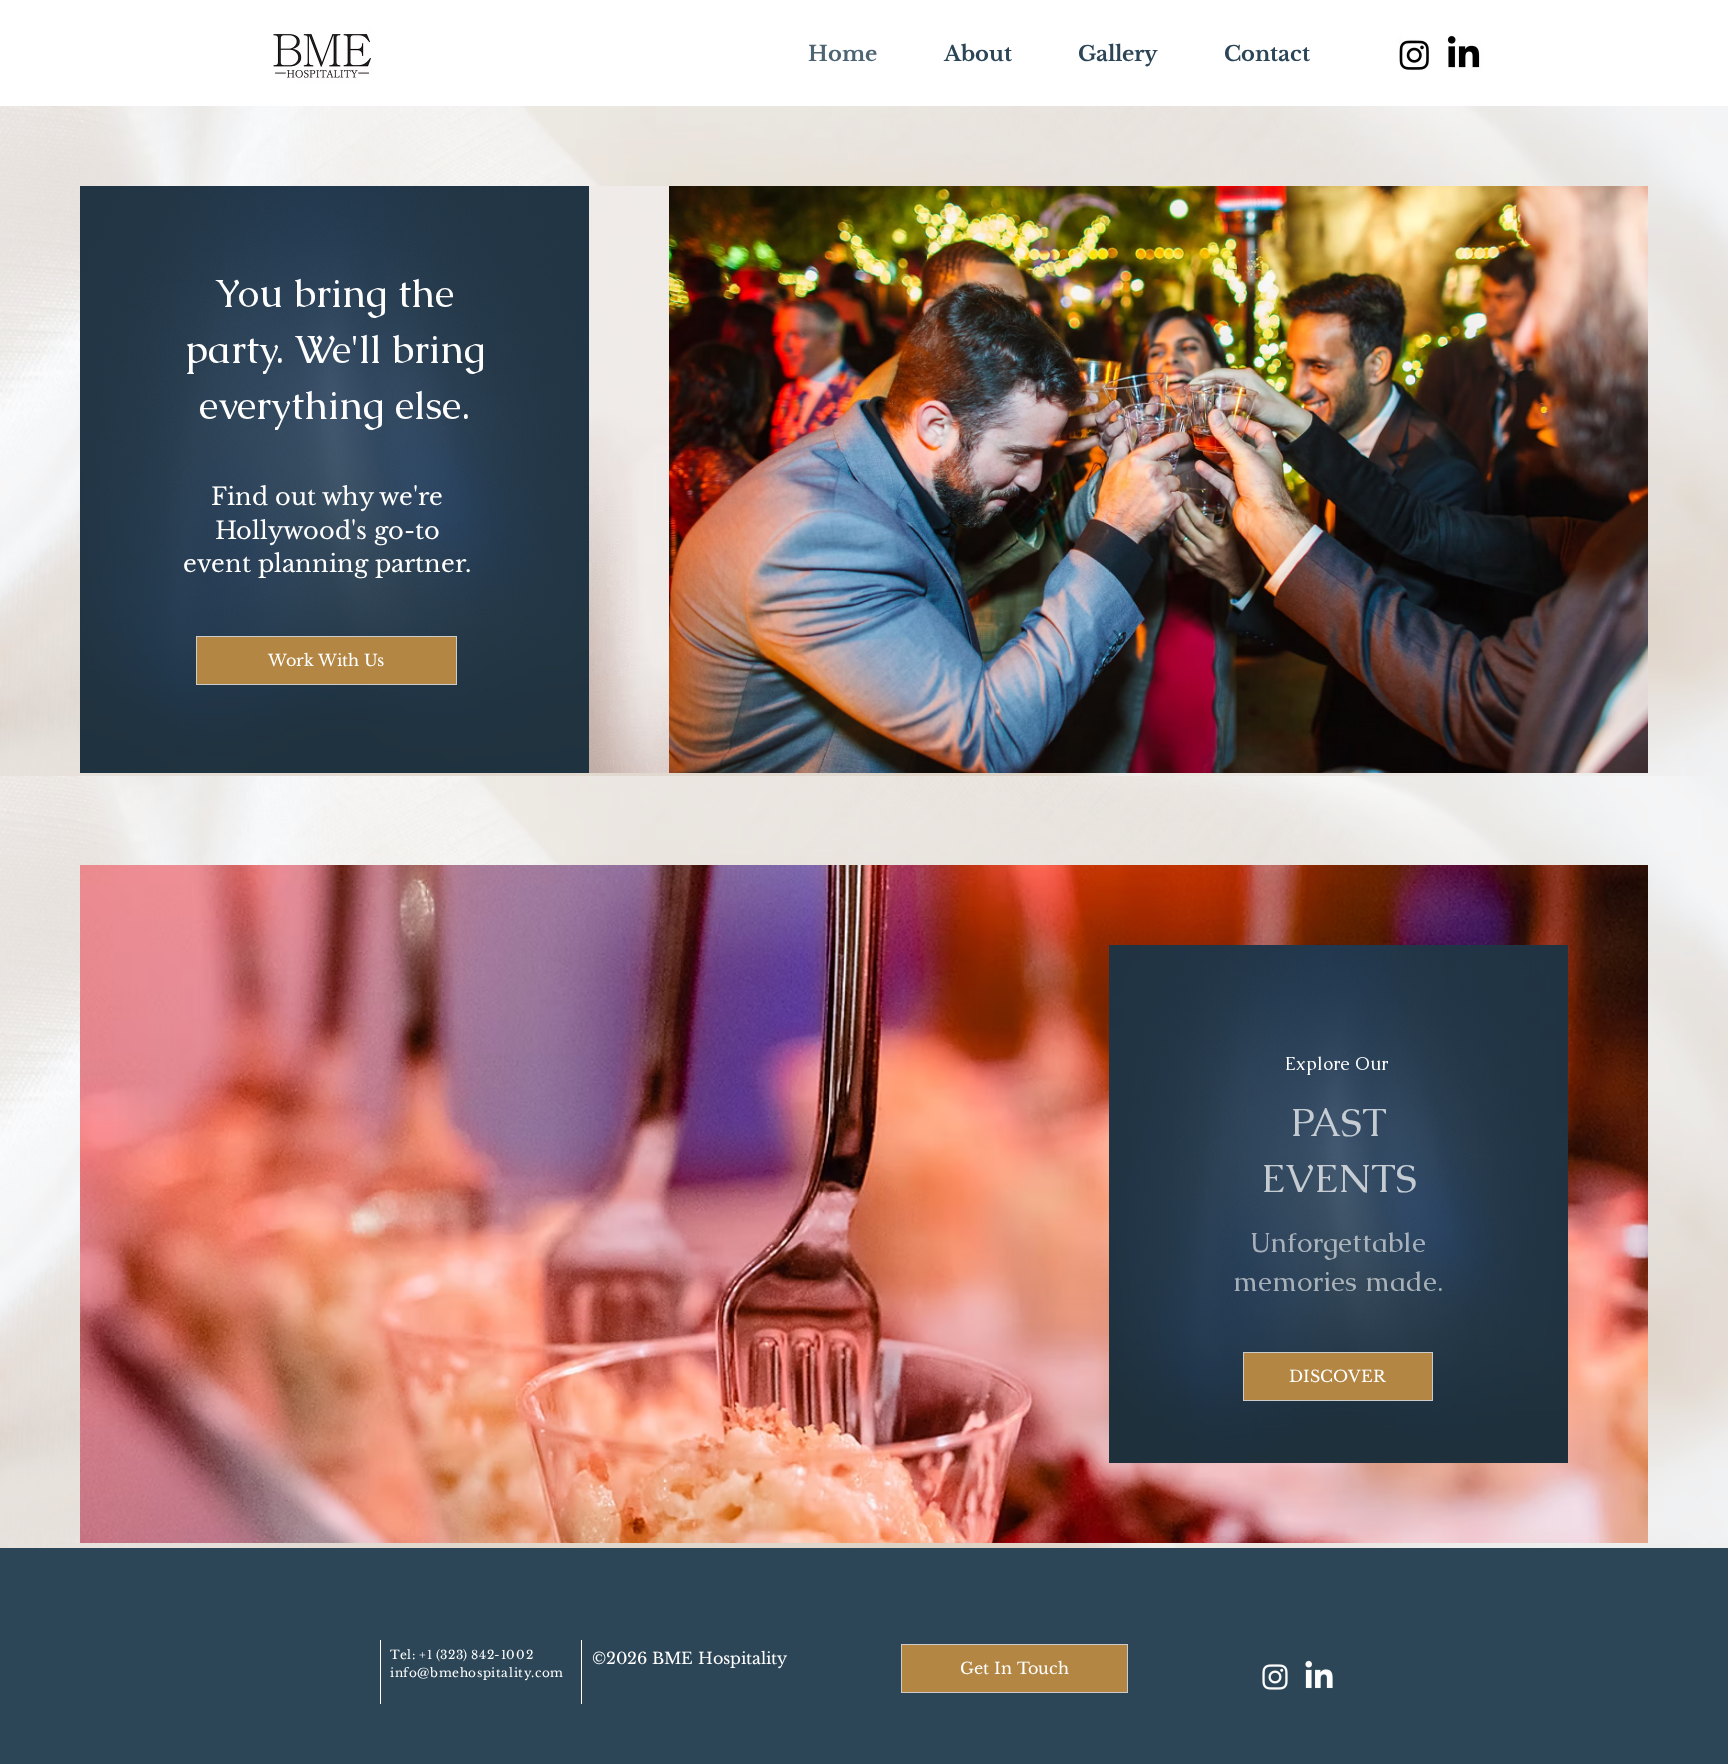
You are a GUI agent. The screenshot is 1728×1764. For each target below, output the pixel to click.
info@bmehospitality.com (477, 1672)
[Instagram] (1414, 54)
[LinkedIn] (1319, 1677)
